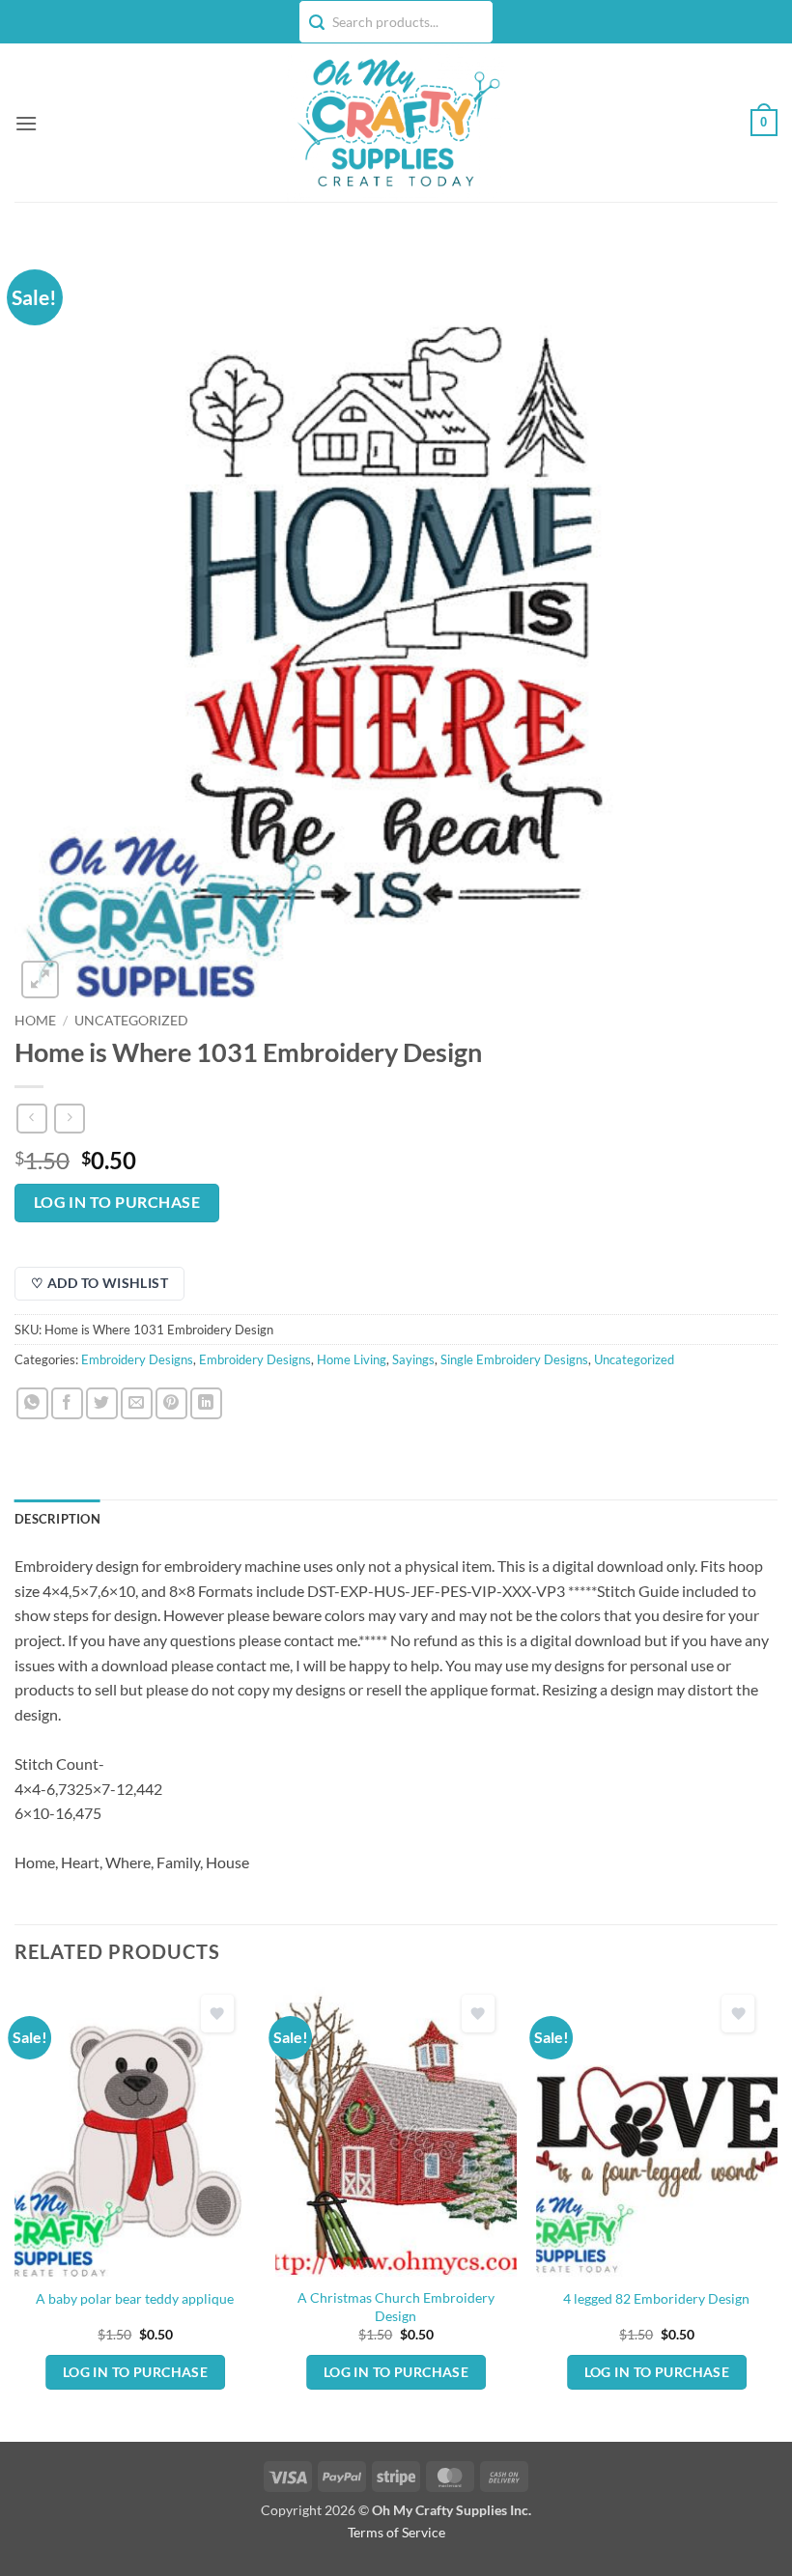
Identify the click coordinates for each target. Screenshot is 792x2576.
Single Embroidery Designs (514, 1359)
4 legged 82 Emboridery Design (656, 2298)
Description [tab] (57, 1519)
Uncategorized (131, 1021)
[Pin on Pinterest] (171, 1403)
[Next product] (31, 1119)
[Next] (777, 2212)
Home (35, 1021)
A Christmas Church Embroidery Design (396, 2307)
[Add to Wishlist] (217, 2014)
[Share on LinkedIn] (206, 1403)
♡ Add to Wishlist (99, 1283)
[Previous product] (69, 1119)
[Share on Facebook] (67, 1403)
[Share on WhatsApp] (32, 1403)
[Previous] (15, 2212)
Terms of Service (396, 2532)
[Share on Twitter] (102, 1403)
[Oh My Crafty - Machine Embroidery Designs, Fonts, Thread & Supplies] (396, 123)
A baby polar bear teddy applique (135, 2298)
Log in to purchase (117, 1202)
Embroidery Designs (137, 1359)
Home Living (352, 1359)
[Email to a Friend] (137, 1403)
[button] (26, 123)
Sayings (413, 1359)
